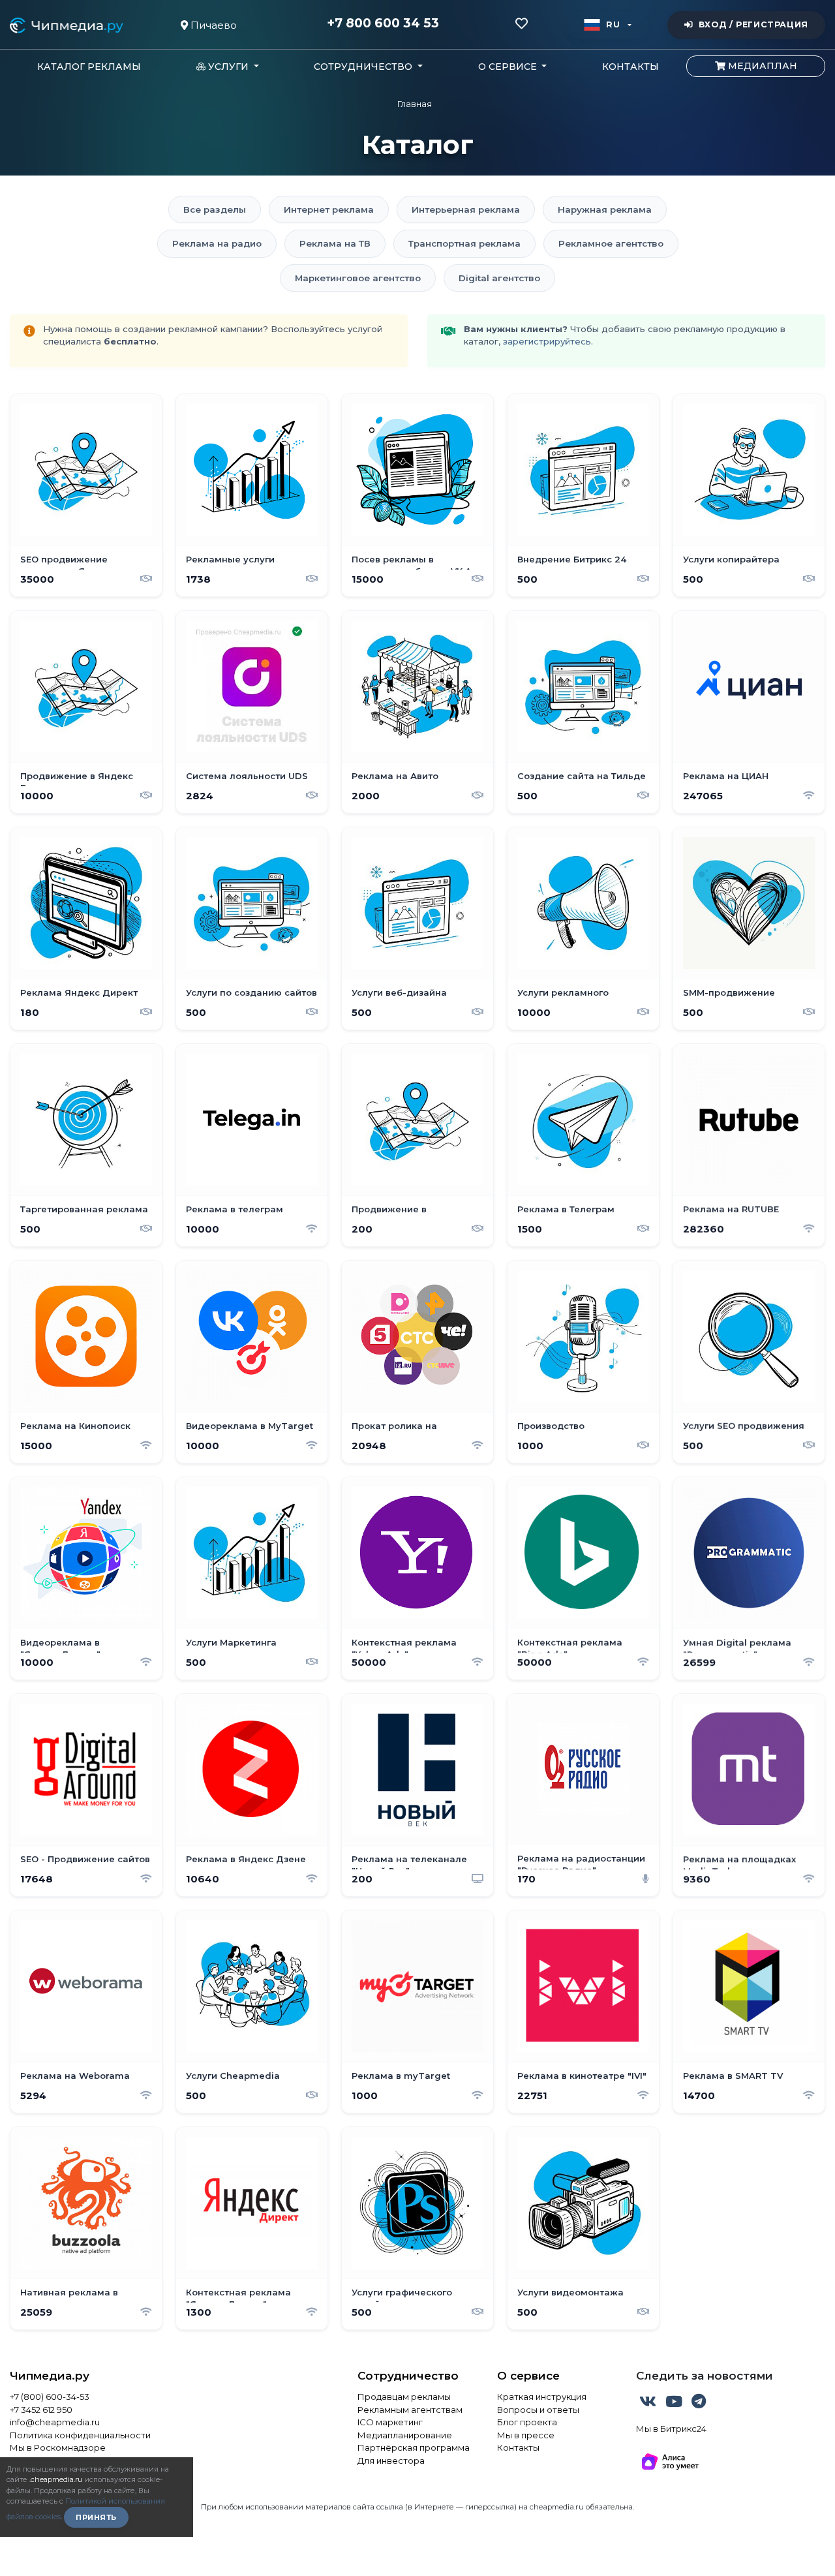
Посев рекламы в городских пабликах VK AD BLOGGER (415, 565)
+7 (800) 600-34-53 (50, 2397)
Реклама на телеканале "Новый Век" (409, 1865)
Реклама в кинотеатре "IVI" (582, 2076)
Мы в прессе (526, 2435)
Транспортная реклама (464, 243)
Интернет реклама (329, 209)
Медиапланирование (405, 2435)
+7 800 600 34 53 (383, 23)
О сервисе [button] (509, 67)
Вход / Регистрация (753, 24)
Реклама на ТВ (335, 243)
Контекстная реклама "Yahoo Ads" (404, 1648)
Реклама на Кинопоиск (75, 1426)
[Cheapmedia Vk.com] (649, 2404)
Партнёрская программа (414, 2447)
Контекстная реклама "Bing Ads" (570, 1648)
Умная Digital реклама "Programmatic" (737, 1648)
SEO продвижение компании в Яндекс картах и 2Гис (84, 565)
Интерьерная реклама (466, 209)
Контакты (630, 67)
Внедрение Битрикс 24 (572, 559)
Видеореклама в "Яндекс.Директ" (60, 1648)
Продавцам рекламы (404, 2397)
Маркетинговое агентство (358, 278)
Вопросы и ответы (538, 2410)
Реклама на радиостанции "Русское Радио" (581, 1864)
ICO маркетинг (390, 2422)
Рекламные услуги (230, 559)
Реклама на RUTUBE (731, 1209)
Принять (96, 2517)
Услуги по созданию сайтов (251, 992)
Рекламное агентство (611, 243)
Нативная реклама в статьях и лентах (69, 2298)
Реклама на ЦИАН (726, 776)
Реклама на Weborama (75, 2076)
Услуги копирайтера (731, 559)
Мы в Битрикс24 (671, 2429)
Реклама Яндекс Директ (79, 992)
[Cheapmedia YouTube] (675, 2404)
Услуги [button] (228, 67)
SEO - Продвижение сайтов (85, 1859)
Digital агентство (499, 278)
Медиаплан (761, 66)
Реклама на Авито (395, 776)
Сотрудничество (408, 2376)
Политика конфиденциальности (80, 2435)
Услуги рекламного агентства (563, 998)
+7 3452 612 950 (41, 2410)
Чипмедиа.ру (50, 2376)
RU (613, 24)
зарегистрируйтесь (547, 341)
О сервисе (528, 2376)
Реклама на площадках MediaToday (739, 1865)
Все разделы (215, 209)
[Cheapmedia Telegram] (699, 2404)
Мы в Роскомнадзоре (58, 2447)
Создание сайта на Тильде (582, 776)
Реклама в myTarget (401, 2076)
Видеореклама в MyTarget (250, 1426)
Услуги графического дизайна (402, 2298)
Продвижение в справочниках (389, 1215)
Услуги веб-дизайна (399, 992)
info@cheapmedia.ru (55, 2422)
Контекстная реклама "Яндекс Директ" (238, 2298)
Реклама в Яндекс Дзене (246, 1859)
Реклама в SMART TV (733, 2076)
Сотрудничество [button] (364, 67)
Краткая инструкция (542, 2397)
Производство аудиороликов (552, 1432)
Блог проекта (527, 2422)
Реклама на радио (217, 243)
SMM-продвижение (729, 992)
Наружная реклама (605, 209)
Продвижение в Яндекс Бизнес (77, 782)
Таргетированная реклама (84, 1209)
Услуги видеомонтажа (570, 2292)
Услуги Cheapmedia (233, 2076)
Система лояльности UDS (247, 776)
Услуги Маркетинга (231, 1642)
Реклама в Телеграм (566, 1209)
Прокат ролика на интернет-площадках (403, 1432)
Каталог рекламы (89, 67)
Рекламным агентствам (410, 2410)
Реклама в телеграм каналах (235, 1215)
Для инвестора (391, 2461)
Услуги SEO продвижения (744, 1426)
